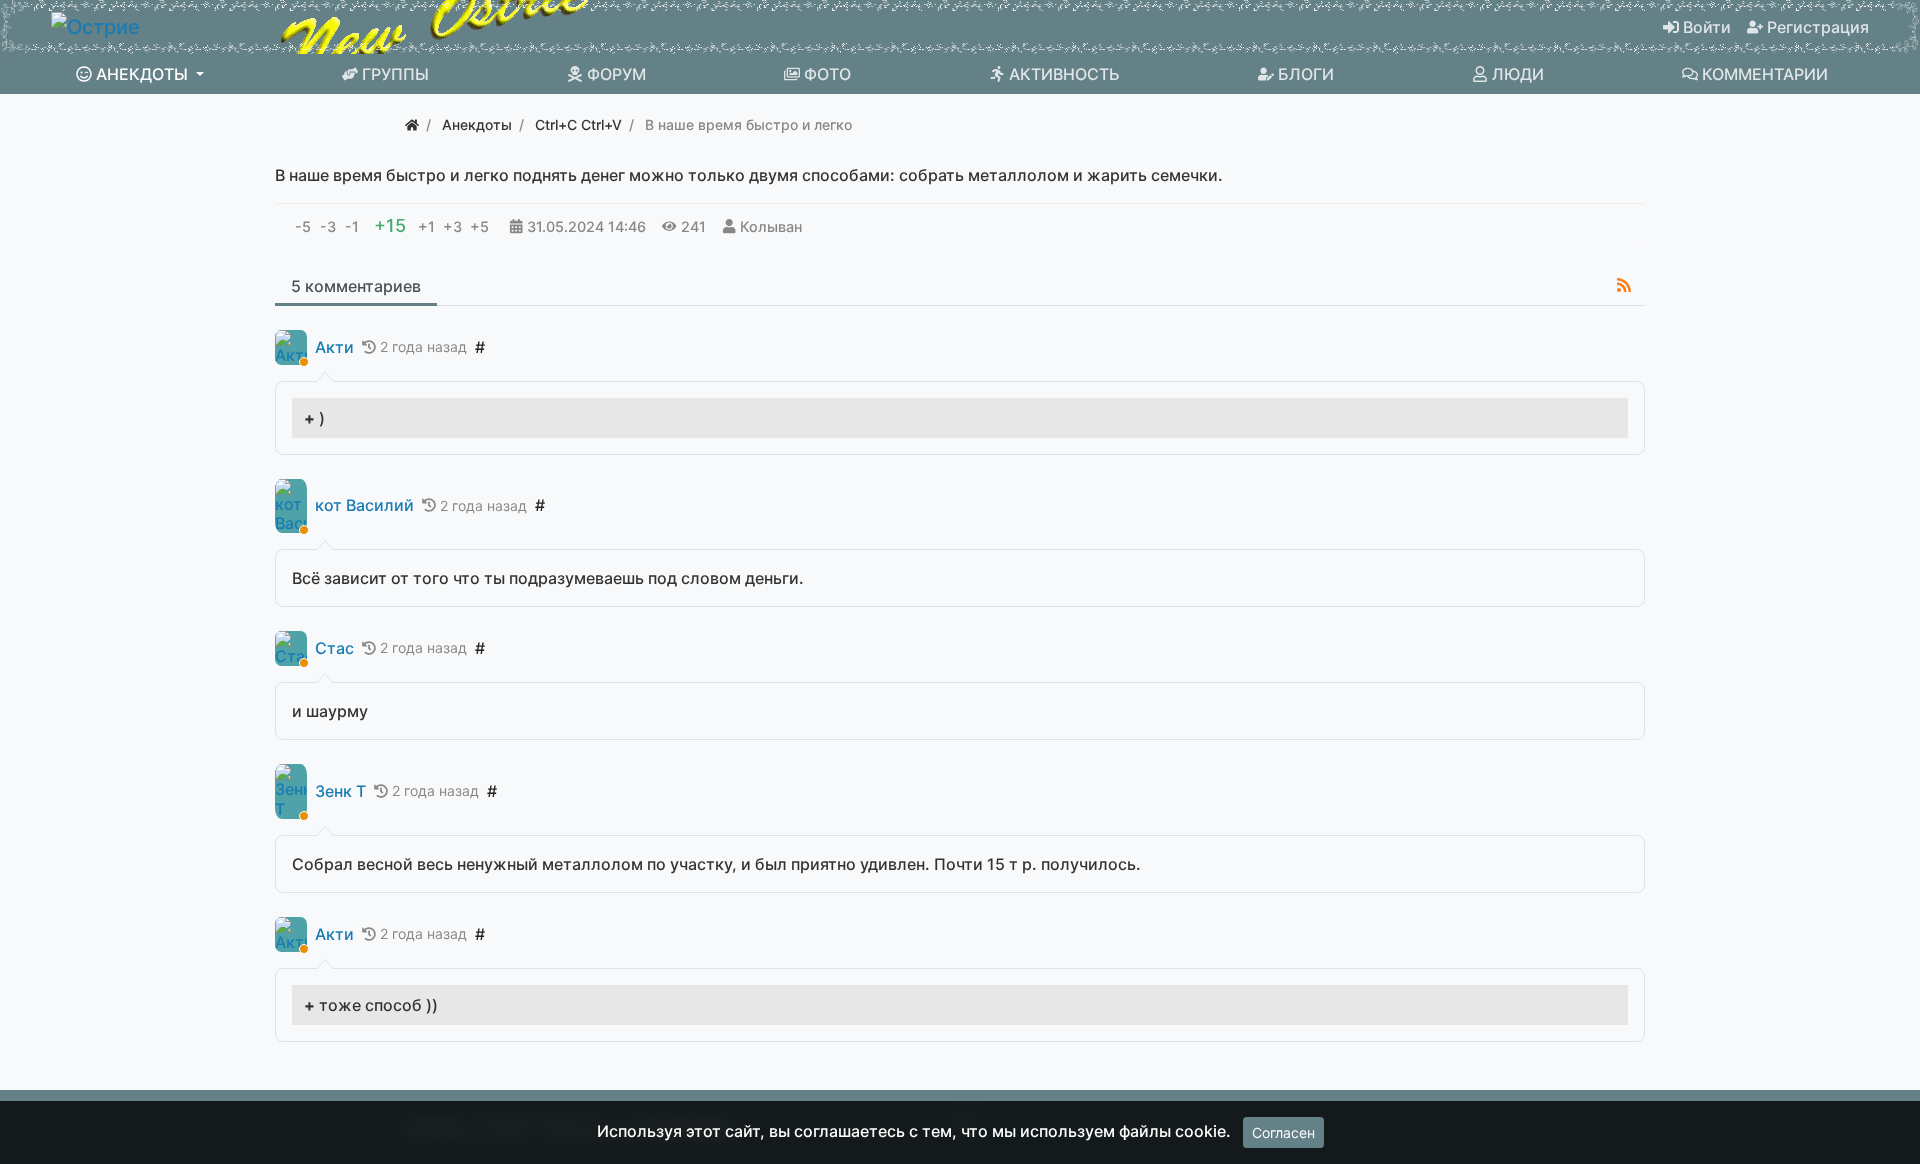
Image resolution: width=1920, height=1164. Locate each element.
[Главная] (412, 124)
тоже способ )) (378, 1005)
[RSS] (1624, 285)
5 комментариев (356, 286)
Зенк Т (340, 791)
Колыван (771, 226)
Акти (334, 347)
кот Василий (364, 505)
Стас (334, 648)
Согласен (1283, 1132)
